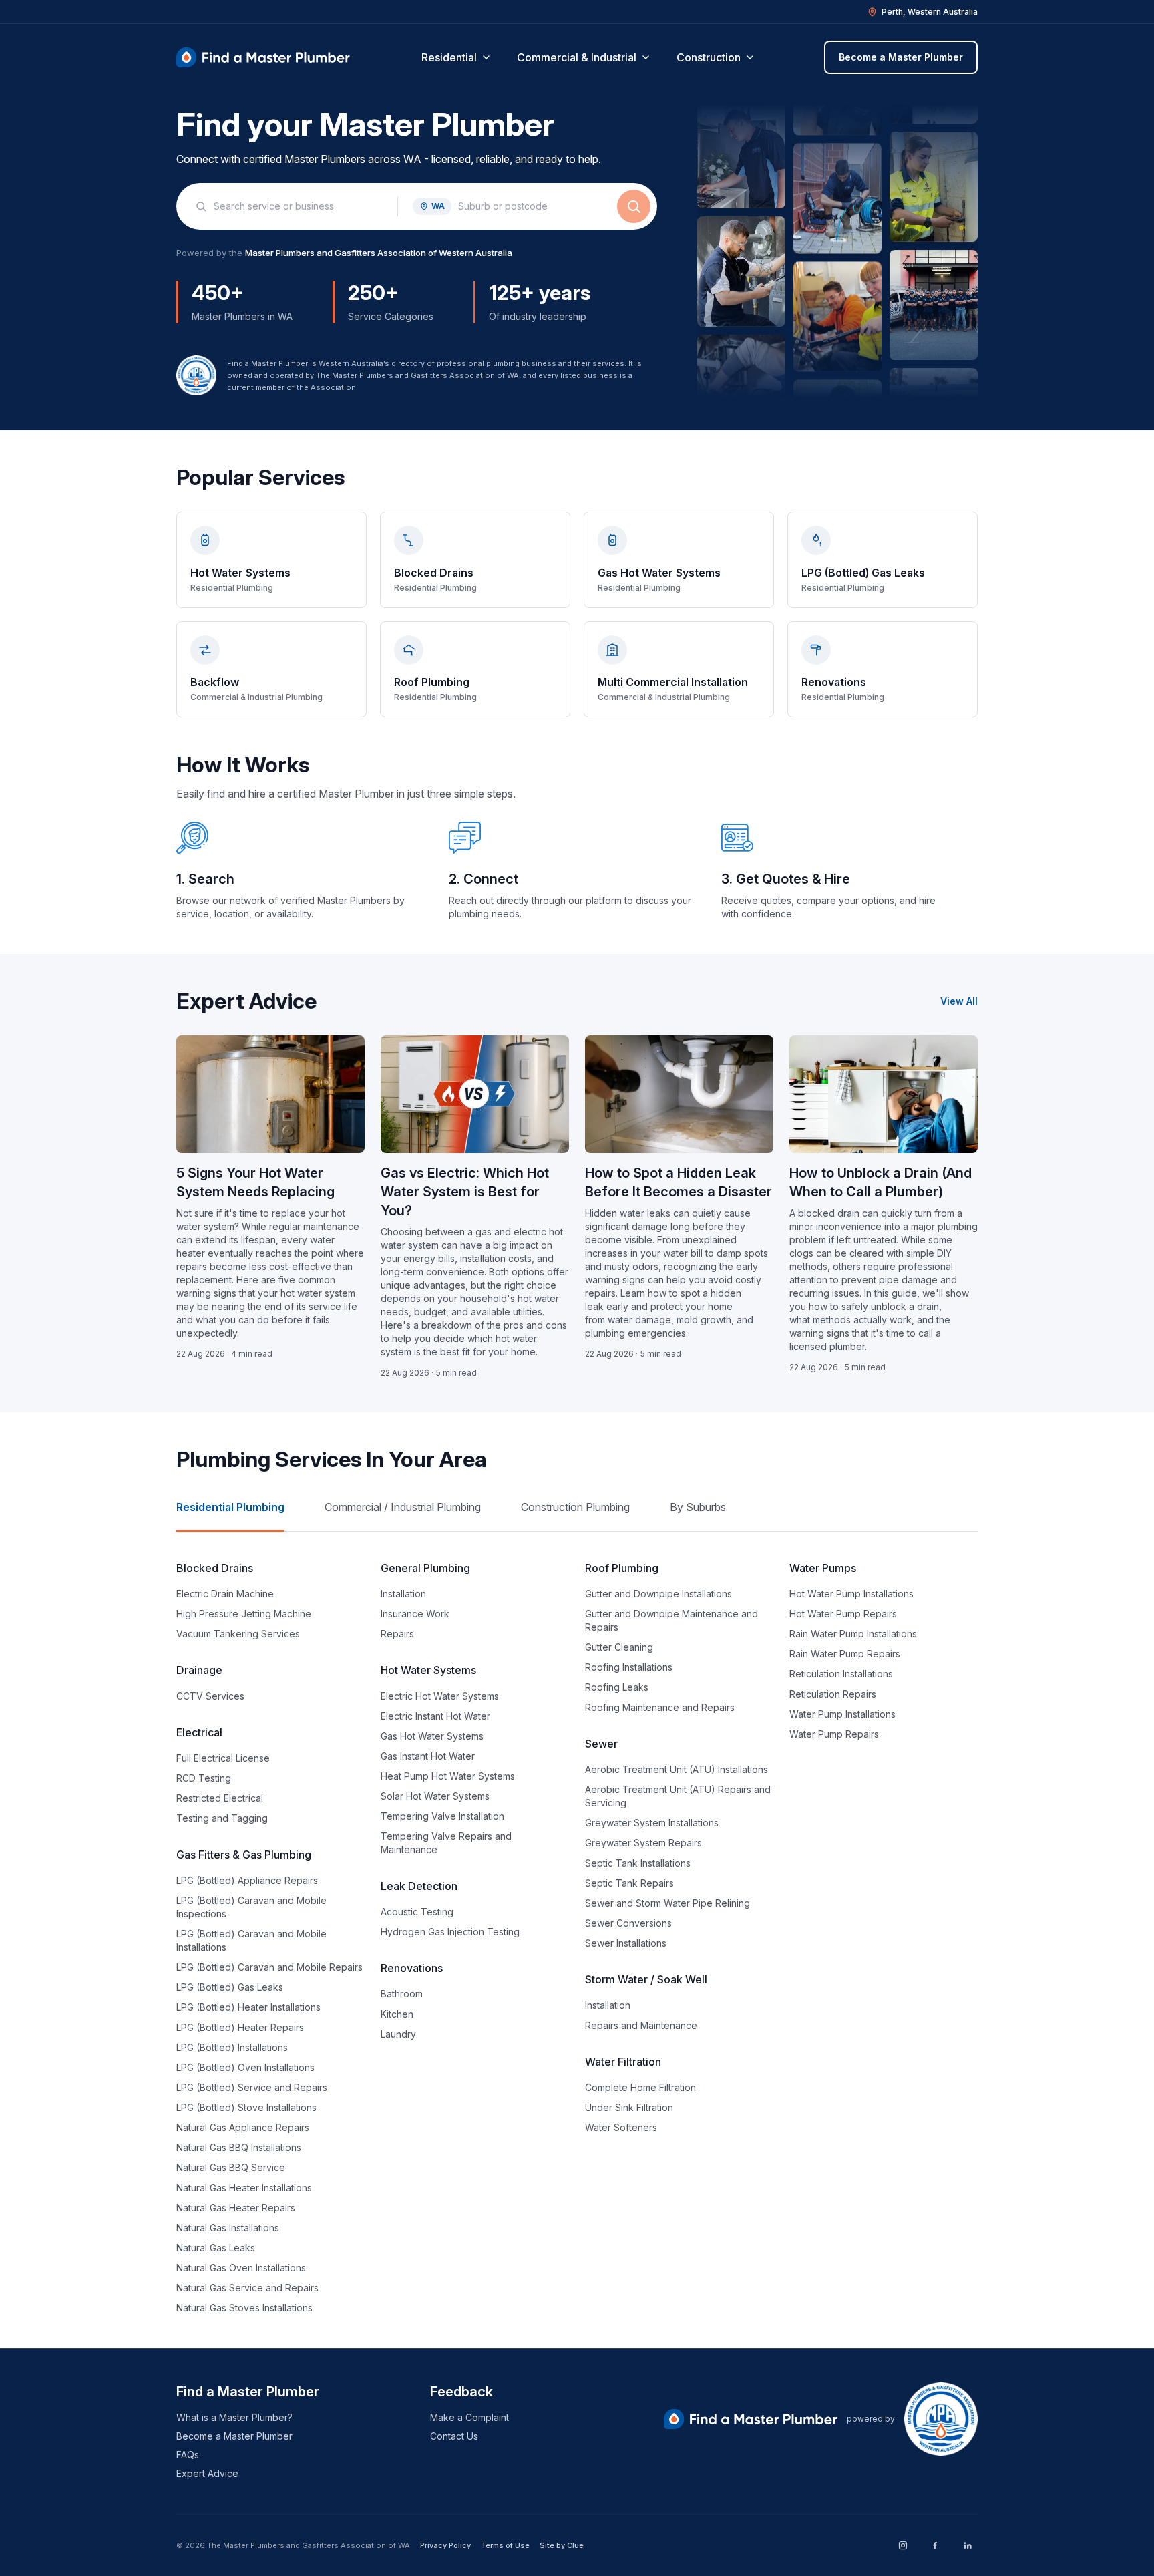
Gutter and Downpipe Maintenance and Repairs (671, 1620)
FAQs (188, 2455)
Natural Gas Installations (228, 2228)
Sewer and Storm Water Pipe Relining (667, 1903)
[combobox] (298, 206)
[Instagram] (903, 2545)
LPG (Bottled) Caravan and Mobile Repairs (269, 1967)
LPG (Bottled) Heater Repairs (240, 2027)
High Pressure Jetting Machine (244, 1614)
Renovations (412, 1968)
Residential (449, 57)
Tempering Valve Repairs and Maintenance (446, 1843)
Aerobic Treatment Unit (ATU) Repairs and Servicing (678, 1796)
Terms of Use (505, 2545)
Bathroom (402, 1994)
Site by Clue (562, 2545)
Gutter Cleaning (619, 1647)
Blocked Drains (215, 1568)
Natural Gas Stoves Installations (244, 2308)
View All (959, 1001)
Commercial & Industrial (577, 57)
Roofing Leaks (617, 1687)
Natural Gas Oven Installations (241, 2268)
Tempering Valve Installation (442, 1816)
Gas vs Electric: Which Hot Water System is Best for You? (465, 1192)
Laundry (398, 2034)
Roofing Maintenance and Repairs (660, 1707)
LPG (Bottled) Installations (232, 2047)
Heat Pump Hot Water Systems (448, 1776)
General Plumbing (425, 1568)
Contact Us (454, 2436)
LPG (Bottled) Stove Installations (246, 2107)
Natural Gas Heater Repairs (236, 2208)
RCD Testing (204, 1778)
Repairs (397, 1634)
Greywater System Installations (652, 1823)
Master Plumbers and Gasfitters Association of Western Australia (379, 253)
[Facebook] (935, 2545)
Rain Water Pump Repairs (845, 1654)
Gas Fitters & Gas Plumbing (244, 1855)
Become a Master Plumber (901, 57)
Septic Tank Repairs (629, 1883)
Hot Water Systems (428, 1670)
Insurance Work (415, 1614)
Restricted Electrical (220, 1798)
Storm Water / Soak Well (646, 1979)
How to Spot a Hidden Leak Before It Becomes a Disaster (679, 1182)
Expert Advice (207, 2473)
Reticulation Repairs (833, 1694)
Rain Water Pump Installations (853, 1634)
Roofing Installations (629, 1667)
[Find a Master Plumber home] (263, 57)
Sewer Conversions (628, 1923)
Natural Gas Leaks (216, 2248)
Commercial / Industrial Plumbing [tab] (403, 1507)
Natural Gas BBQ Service (231, 2167)
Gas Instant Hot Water (428, 1756)
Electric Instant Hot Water (435, 1716)
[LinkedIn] (967, 2545)
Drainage (199, 1670)
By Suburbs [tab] (698, 1507)
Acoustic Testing (417, 1912)
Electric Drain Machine (225, 1594)
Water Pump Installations (842, 1714)
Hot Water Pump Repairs (843, 1614)
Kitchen (397, 2014)
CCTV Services (210, 1696)
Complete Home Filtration (640, 2087)
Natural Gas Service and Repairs (247, 2288)
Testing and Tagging (222, 1818)
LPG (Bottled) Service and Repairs (252, 2087)
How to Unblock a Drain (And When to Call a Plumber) (881, 1182)
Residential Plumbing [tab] (230, 1507)
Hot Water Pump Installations (851, 1594)
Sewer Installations (626, 1943)
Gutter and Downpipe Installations (658, 1594)
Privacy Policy (445, 2545)
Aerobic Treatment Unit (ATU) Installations (677, 1769)
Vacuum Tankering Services (238, 1634)
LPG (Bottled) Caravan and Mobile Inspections (251, 1907)
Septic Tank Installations (638, 1863)
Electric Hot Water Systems (440, 1696)
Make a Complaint (469, 2417)
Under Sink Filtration (629, 2107)
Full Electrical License (223, 1758)
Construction (709, 57)
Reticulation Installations (841, 1674)
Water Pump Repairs (834, 1734)
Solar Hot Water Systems (435, 1796)
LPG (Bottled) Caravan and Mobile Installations (251, 1940)
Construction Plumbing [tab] (575, 1507)
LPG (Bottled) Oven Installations (245, 2067)
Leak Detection (419, 1886)
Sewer (601, 1744)
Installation (403, 1594)
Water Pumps (823, 1568)
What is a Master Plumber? (234, 2417)
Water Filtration (623, 2062)
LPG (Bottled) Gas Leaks (230, 1987)
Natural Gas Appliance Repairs (243, 2127)
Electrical (199, 1732)
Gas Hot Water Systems (432, 1736)
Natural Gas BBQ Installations (239, 2147)
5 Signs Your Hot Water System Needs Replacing (255, 1182)
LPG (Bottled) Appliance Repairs (247, 1880)
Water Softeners (621, 2127)
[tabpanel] (577, 1937)
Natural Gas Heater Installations (244, 2188)
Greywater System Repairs (643, 1843)
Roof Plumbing (622, 1568)
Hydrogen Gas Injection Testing (450, 1932)
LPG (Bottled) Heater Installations (248, 2007)
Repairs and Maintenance (641, 2025)
